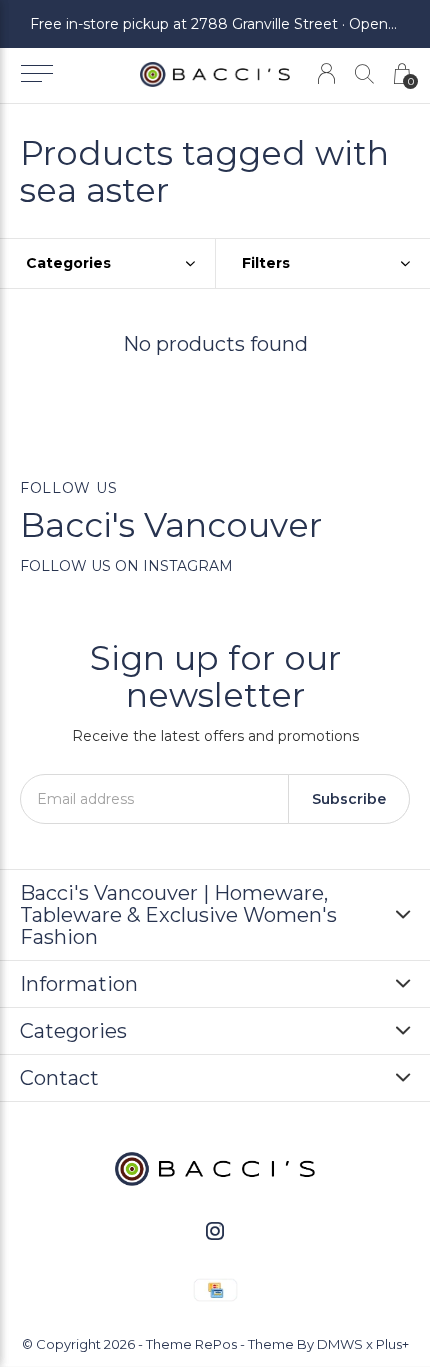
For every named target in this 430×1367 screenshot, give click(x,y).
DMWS (340, 1344)
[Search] (364, 73)
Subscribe (349, 799)
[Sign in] (326, 73)
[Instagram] (215, 1231)
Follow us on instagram (126, 566)
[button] (36, 74)
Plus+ (392, 1344)
